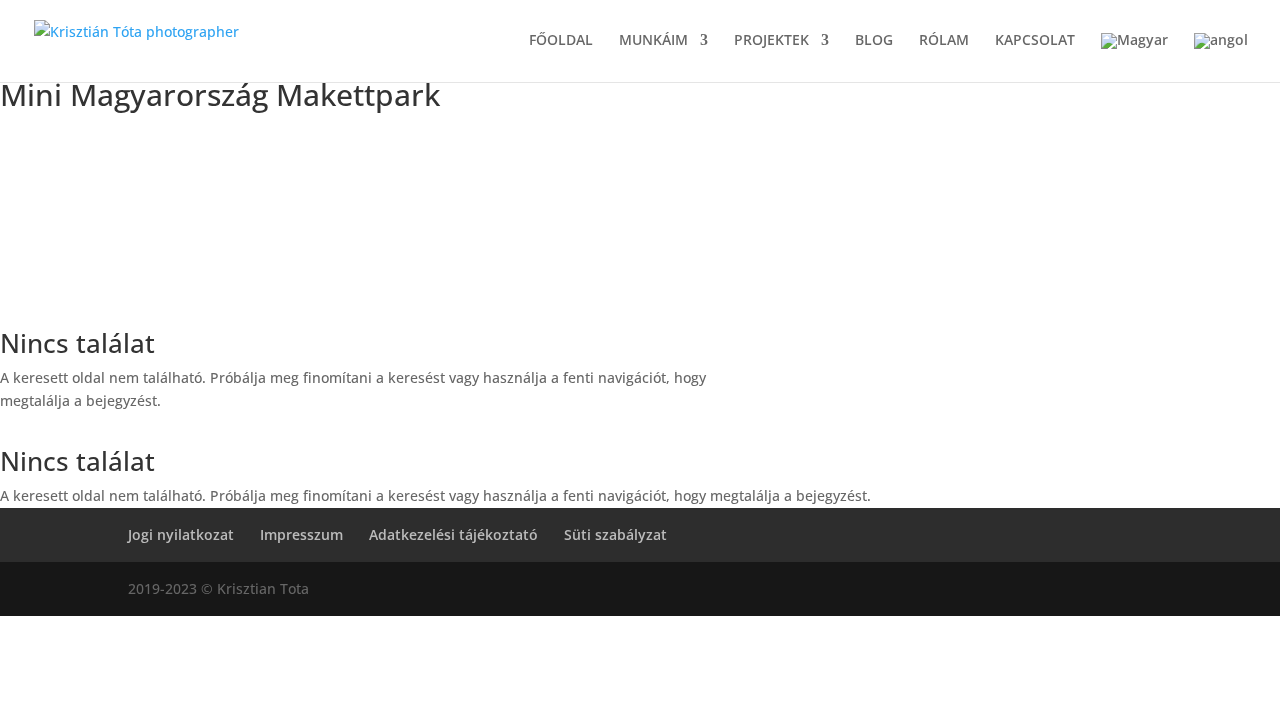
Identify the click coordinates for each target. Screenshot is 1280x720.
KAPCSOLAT (1035, 41)
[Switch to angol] (1221, 57)
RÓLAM (944, 41)
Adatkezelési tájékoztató (453, 534)
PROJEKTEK (771, 41)
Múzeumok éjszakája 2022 (234, 166)
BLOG (874, 41)
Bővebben (234, 304)
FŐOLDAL (561, 41)
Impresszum (301, 534)
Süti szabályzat (615, 534)
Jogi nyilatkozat (181, 534)
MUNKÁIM (653, 41)
